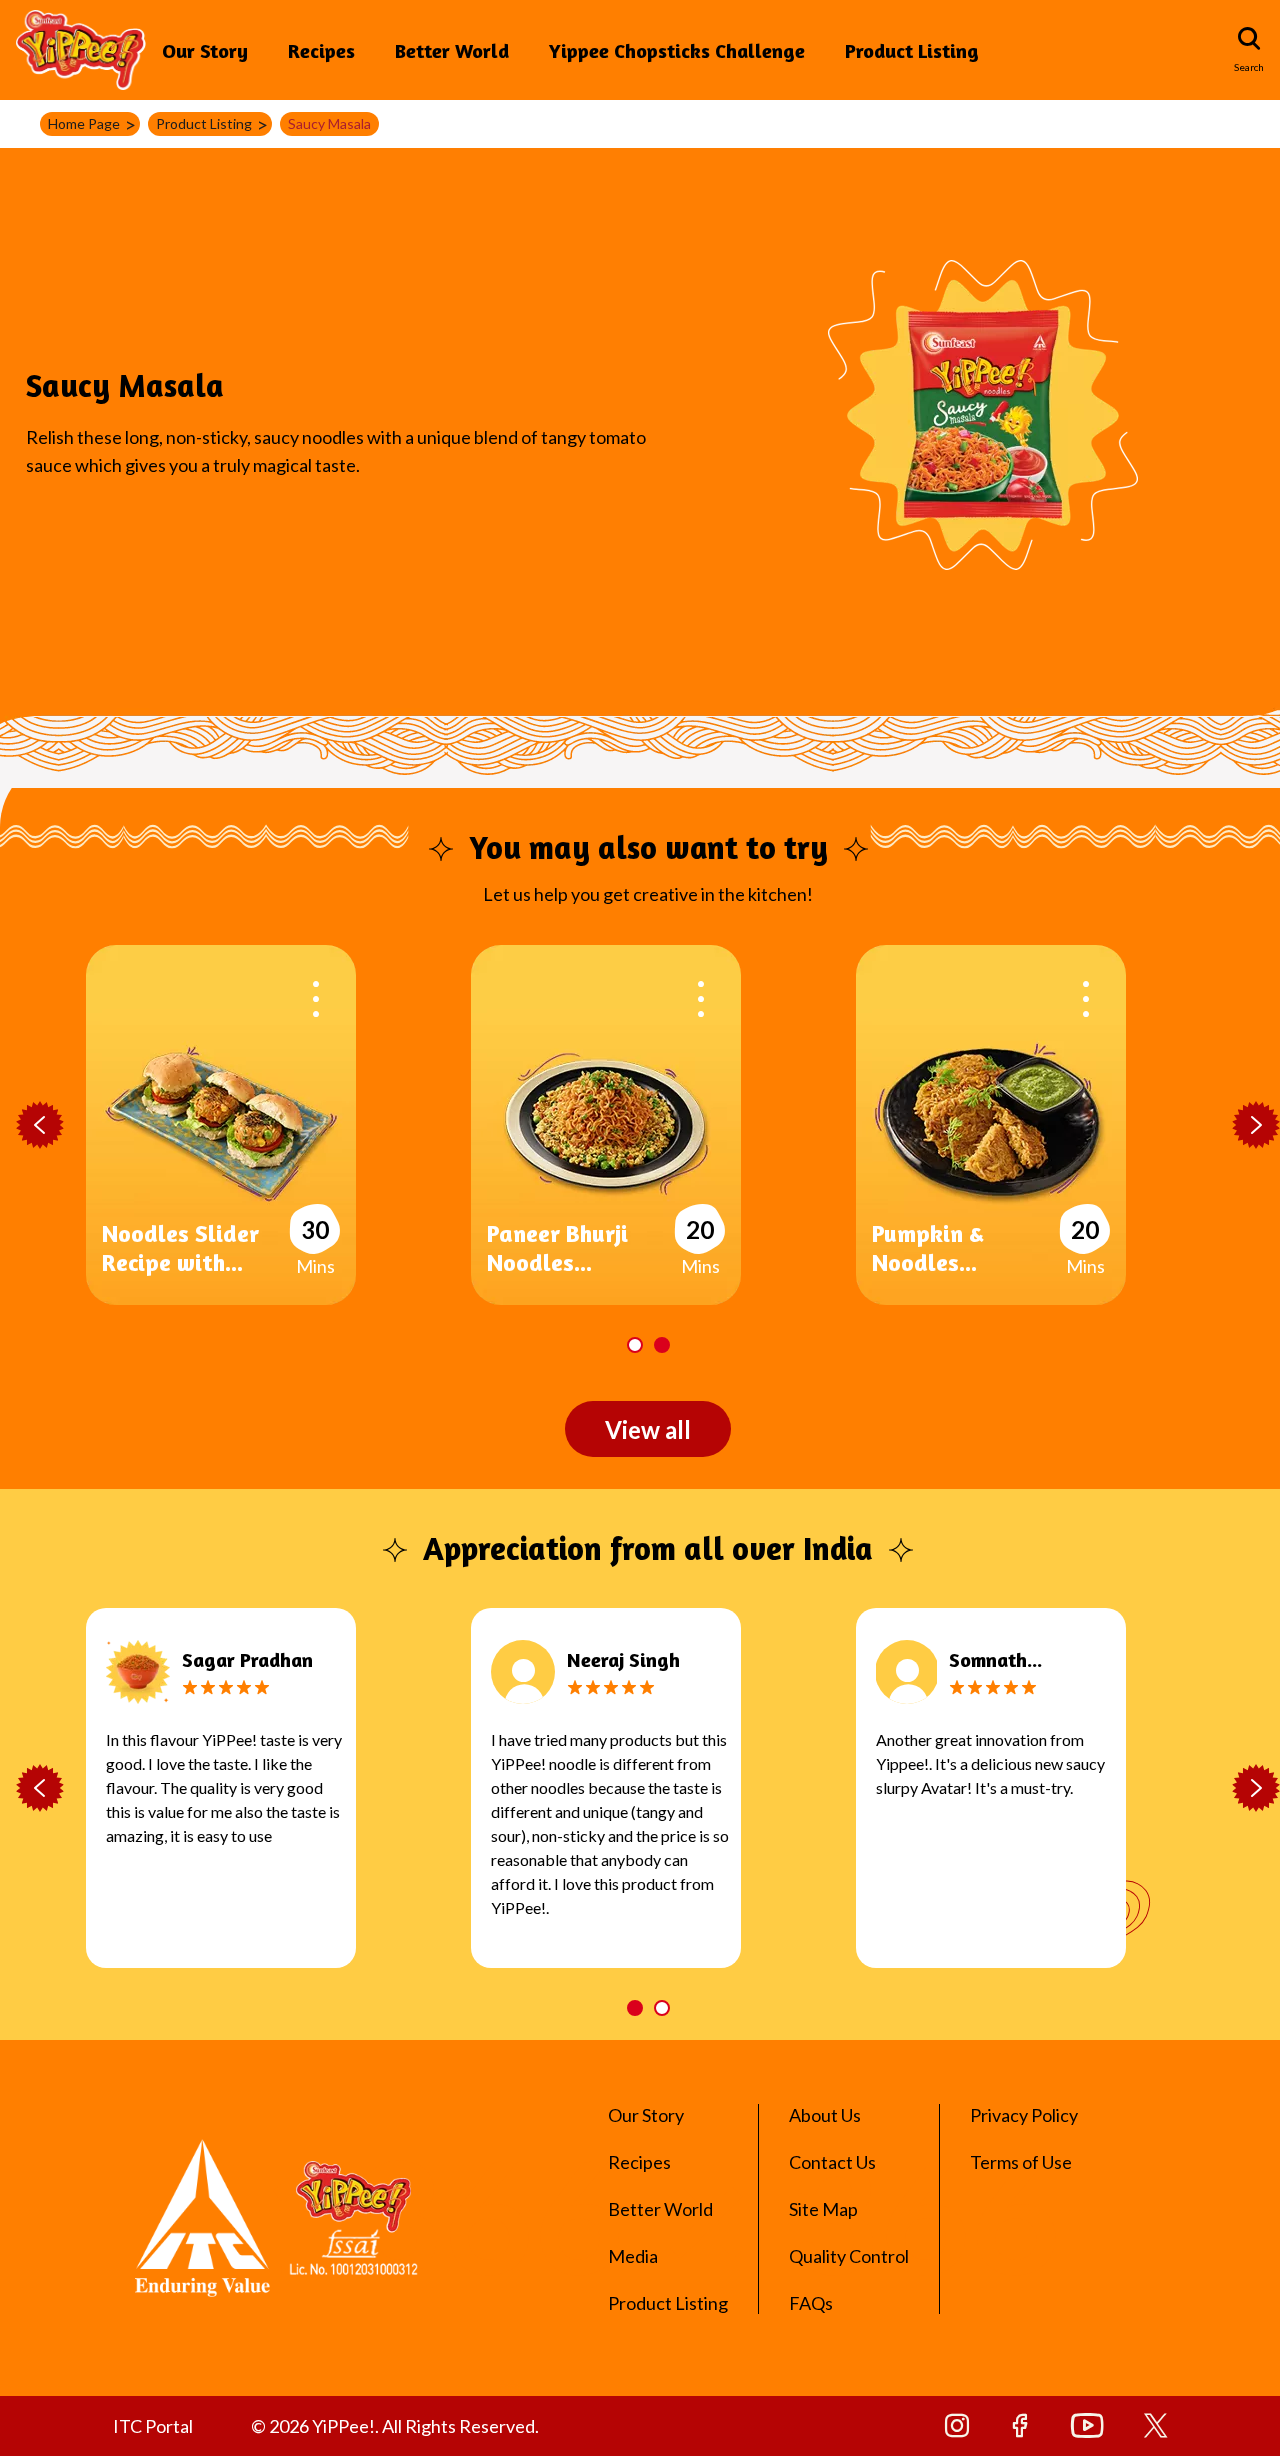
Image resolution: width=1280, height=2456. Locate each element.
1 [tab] (635, 1345)
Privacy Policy (1024, 2115)
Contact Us (832, 2162)
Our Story (205, 50)
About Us (825, 2115)
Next (1256, 1126)
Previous (40, 1126)
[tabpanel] (663, 1125)
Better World (452, 50)
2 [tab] (662, 1345)
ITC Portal (153, 2426)
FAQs (811, 2303)
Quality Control (849, 2256)
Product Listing (912, 50)
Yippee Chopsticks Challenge (677, 50)
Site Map (823, 2209)
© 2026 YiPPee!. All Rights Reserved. (395, 2426)
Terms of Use (1021, 2162)
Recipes (321, 50)
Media (633, 2256)
